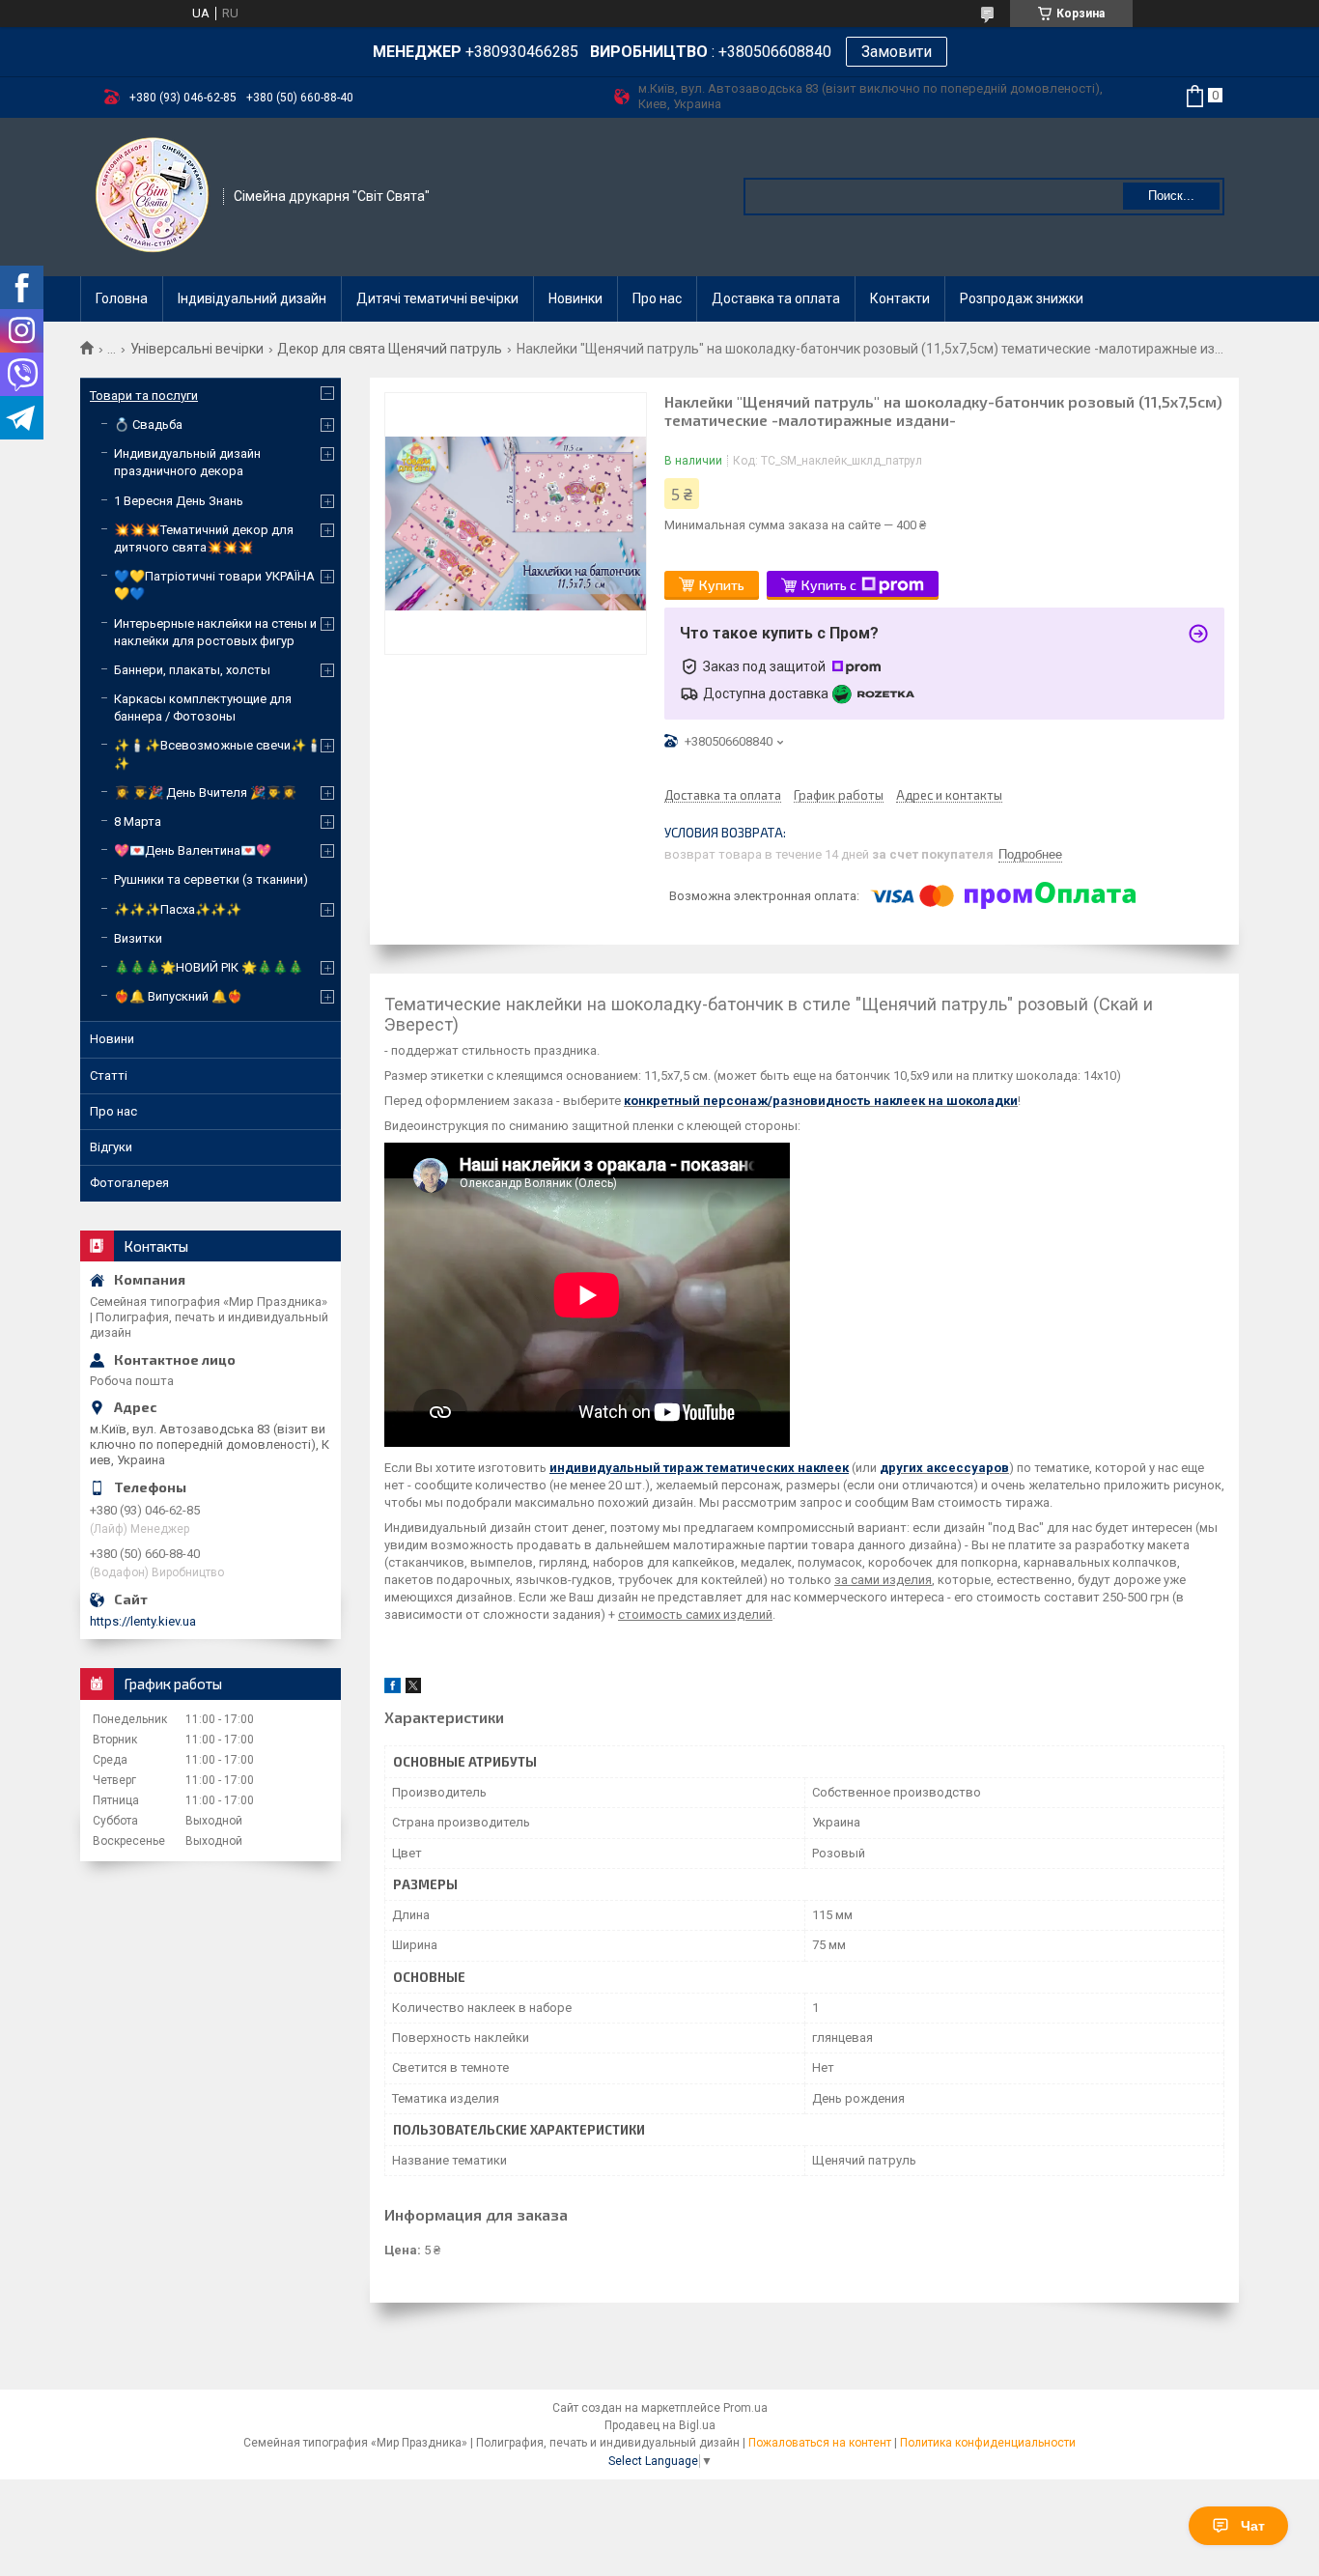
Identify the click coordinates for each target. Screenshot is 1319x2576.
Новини (112, 1039)
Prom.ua (745, 2408)
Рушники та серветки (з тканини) (211, 879)
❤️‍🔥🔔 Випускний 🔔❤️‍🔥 (178, 996)
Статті (109, 1076)
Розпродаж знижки (1022, 298)
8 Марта (138, 821)
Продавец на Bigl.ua (660, 2425)
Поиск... (1171, 196)
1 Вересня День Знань (179, 501)
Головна (122, 298)
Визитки (138, 938)
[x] (413, 1689)
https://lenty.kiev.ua (143, 1621)
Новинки (575, 298)
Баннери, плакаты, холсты (192, 670)
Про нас (657, 298)
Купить (722, 585)
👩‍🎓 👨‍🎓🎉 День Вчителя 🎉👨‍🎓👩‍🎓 (205, 793)
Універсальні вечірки (197, 349)
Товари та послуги (144, 396)
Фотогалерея (129, 1183)
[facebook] (393, 1689)
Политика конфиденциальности (988, 2443)
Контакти (900, 298)
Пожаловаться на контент (820, 2443)
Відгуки (111, 1147)
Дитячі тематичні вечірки (437, 298)
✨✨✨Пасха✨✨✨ (178, 909)
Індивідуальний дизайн (252, 298)
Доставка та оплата (776, 298)
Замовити (897, 52)
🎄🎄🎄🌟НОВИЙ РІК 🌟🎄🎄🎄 (209, 967)
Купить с (829, 585)
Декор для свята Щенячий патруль (390, 349)
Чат (1253, 2526)
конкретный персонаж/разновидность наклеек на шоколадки (821, 1101)
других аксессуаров (944, 1468)
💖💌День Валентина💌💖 (193, 850)
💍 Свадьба (148, 425)
